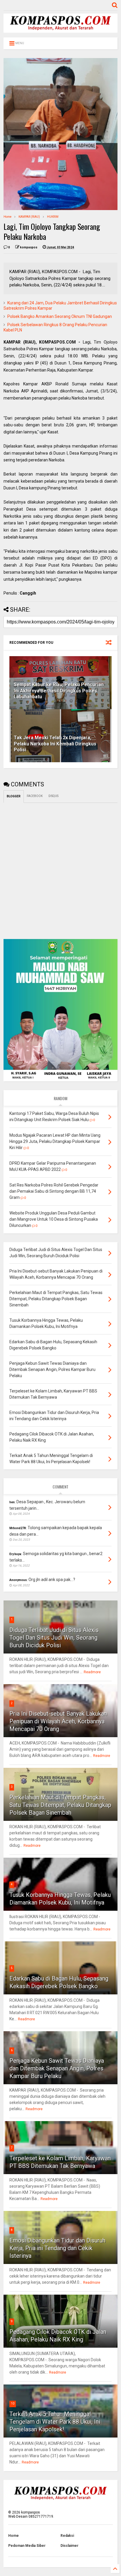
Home (7, 217)
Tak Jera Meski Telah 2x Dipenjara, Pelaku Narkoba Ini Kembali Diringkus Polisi (55, 744)
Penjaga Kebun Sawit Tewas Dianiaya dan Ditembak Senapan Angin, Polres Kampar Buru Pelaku (57, 2068)
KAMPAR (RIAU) (29, 217)
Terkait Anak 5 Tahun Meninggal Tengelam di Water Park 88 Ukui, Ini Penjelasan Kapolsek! (55, 2422)
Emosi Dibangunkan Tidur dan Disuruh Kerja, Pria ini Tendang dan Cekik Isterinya (57, 2248)
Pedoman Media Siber (27, 2546)
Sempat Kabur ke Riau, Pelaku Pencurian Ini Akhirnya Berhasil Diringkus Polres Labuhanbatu (59, 691)
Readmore (92, 1672)
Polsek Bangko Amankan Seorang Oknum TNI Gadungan (60, 316)
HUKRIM (53, 217)
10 (13, 2403)
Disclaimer (69, 2546)
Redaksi (67, 2536)
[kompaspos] (60, 30)
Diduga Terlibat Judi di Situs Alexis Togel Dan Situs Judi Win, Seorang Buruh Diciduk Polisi (54, 1638)
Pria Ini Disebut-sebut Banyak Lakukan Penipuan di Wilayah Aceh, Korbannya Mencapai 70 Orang (58, 1721)
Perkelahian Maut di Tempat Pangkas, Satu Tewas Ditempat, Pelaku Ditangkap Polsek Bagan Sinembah (60, 1805)
